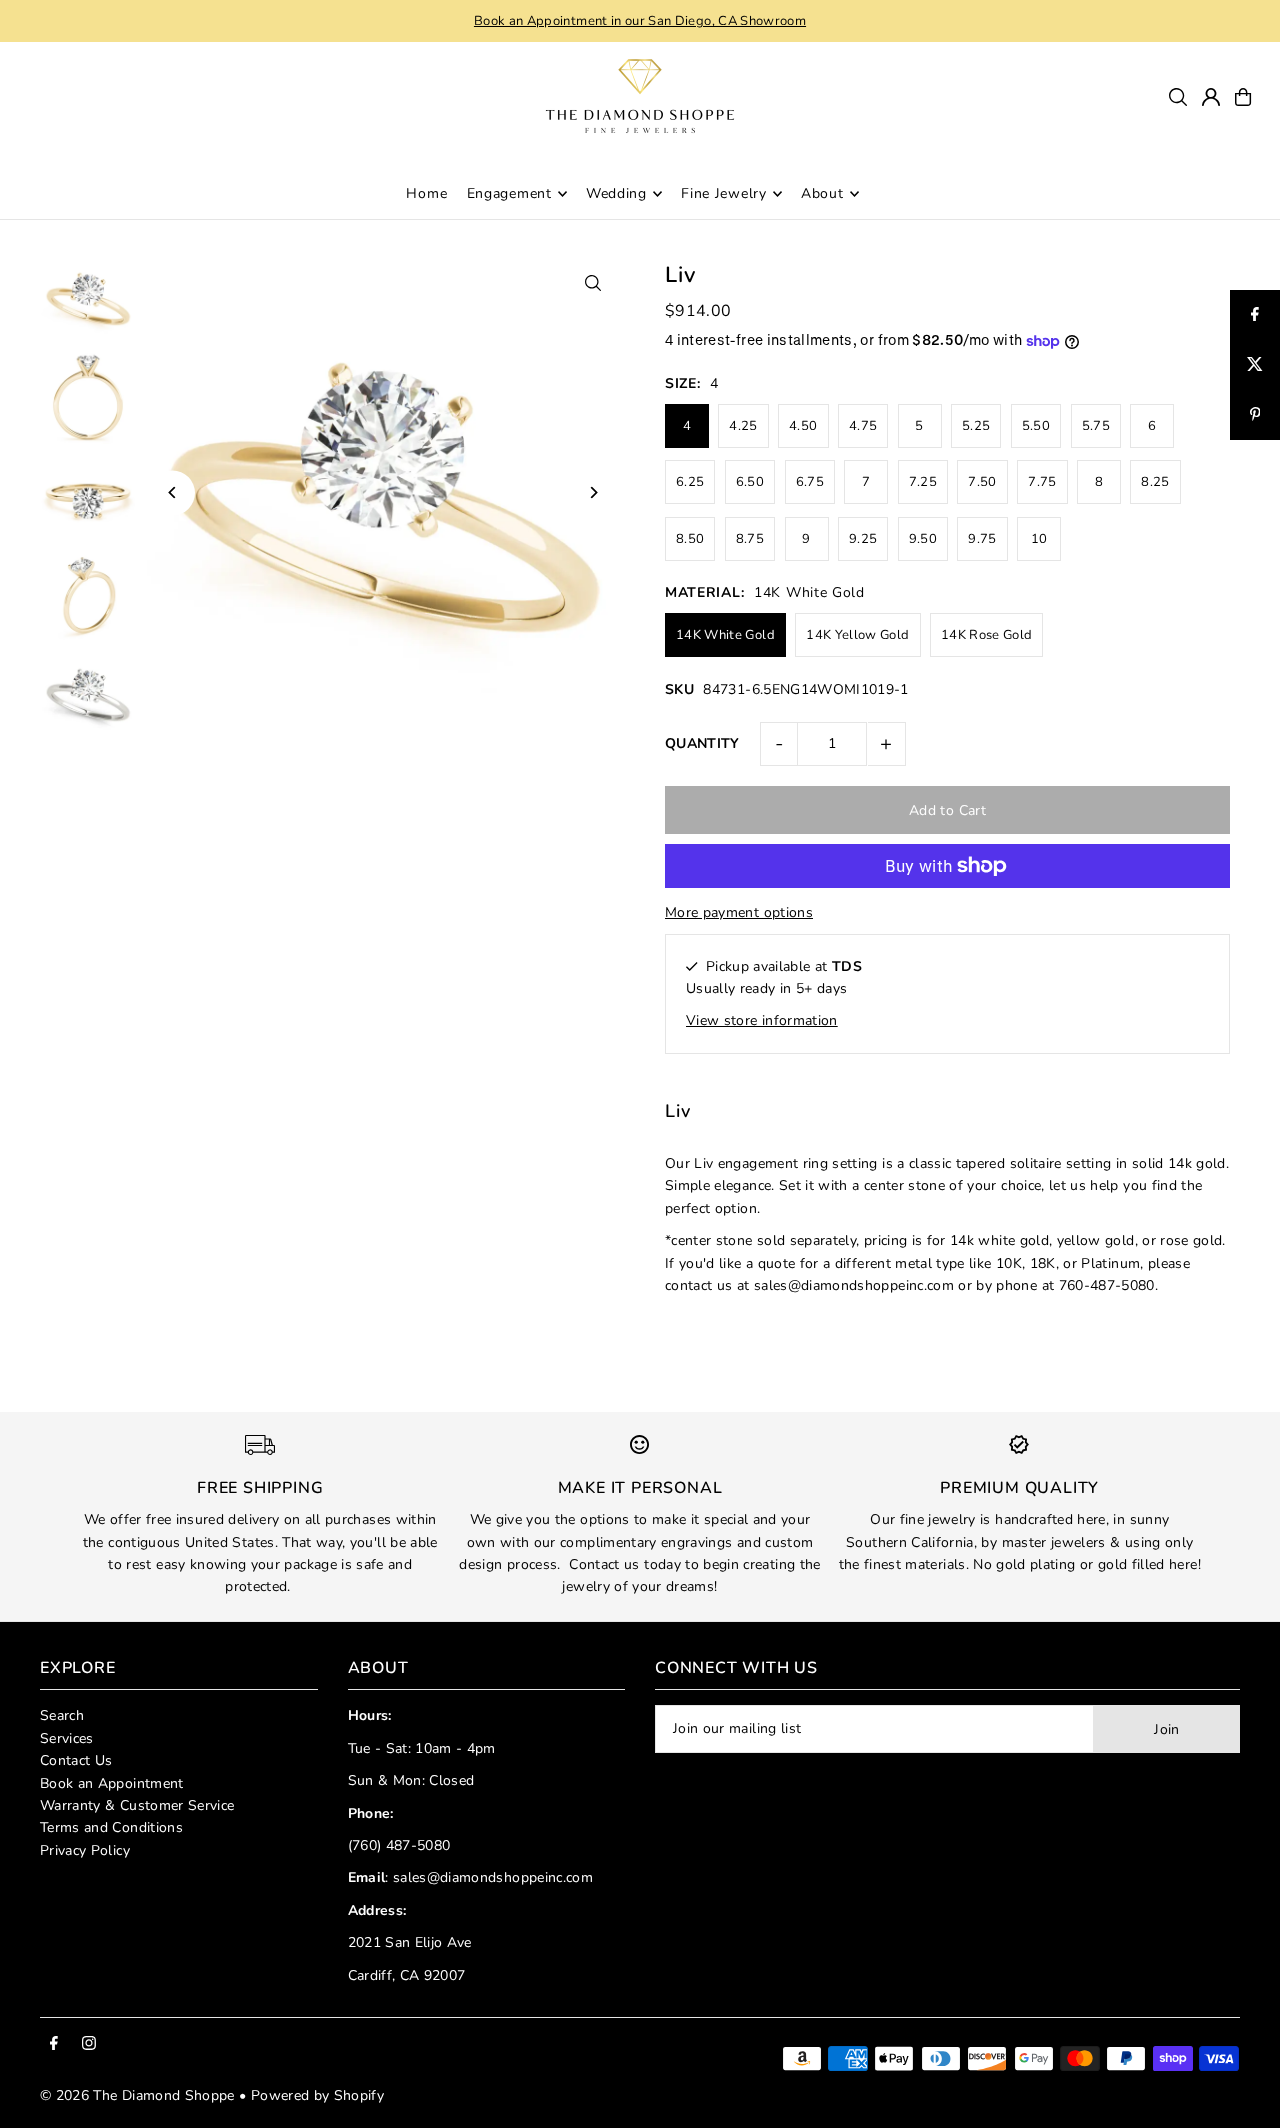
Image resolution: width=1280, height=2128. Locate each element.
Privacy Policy (85, 1850)
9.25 (863, 539)
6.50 (750, 482)
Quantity (702, 743)
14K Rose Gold (987, 635)
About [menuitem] (822, 193)
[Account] (1211, 97)
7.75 (1042, 482)
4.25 (743, 426)
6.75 (810, 482)
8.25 (1155, 482)
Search (62, 1715)
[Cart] (1243, 97)
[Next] (592, 492)
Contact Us (76, 1760)
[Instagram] (89, 2044)
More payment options (739, 912)
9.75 (982, 539)
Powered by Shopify (317, 2095)
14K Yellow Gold (857, 635)
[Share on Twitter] (1255, 365)
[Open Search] (1178, 97)
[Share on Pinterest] (1255, 415)
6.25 (690, 482)
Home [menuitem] (426, 193)
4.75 (863, 426)
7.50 (982, 482)
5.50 (1036, 426)
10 (1039, 539)
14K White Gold (725, 635)
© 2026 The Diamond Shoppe (137, 2095)
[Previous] (172, 492)
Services (67, 1738)
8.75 (750, 539)
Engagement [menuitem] (509, 193)
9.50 (923, 539)
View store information (762, 1020)
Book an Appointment (112, 1783)
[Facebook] (54, 2044)
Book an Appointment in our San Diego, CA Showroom (640, 21)
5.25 (976, 426)
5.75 (1096, 426)
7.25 (923, 482)
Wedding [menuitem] (616, 193)
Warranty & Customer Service (137, 1805)
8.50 (690, 539)
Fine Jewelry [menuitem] (723, 193)
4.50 (803, 426)
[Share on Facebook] (1255, 315)
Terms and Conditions (111, 1827)
